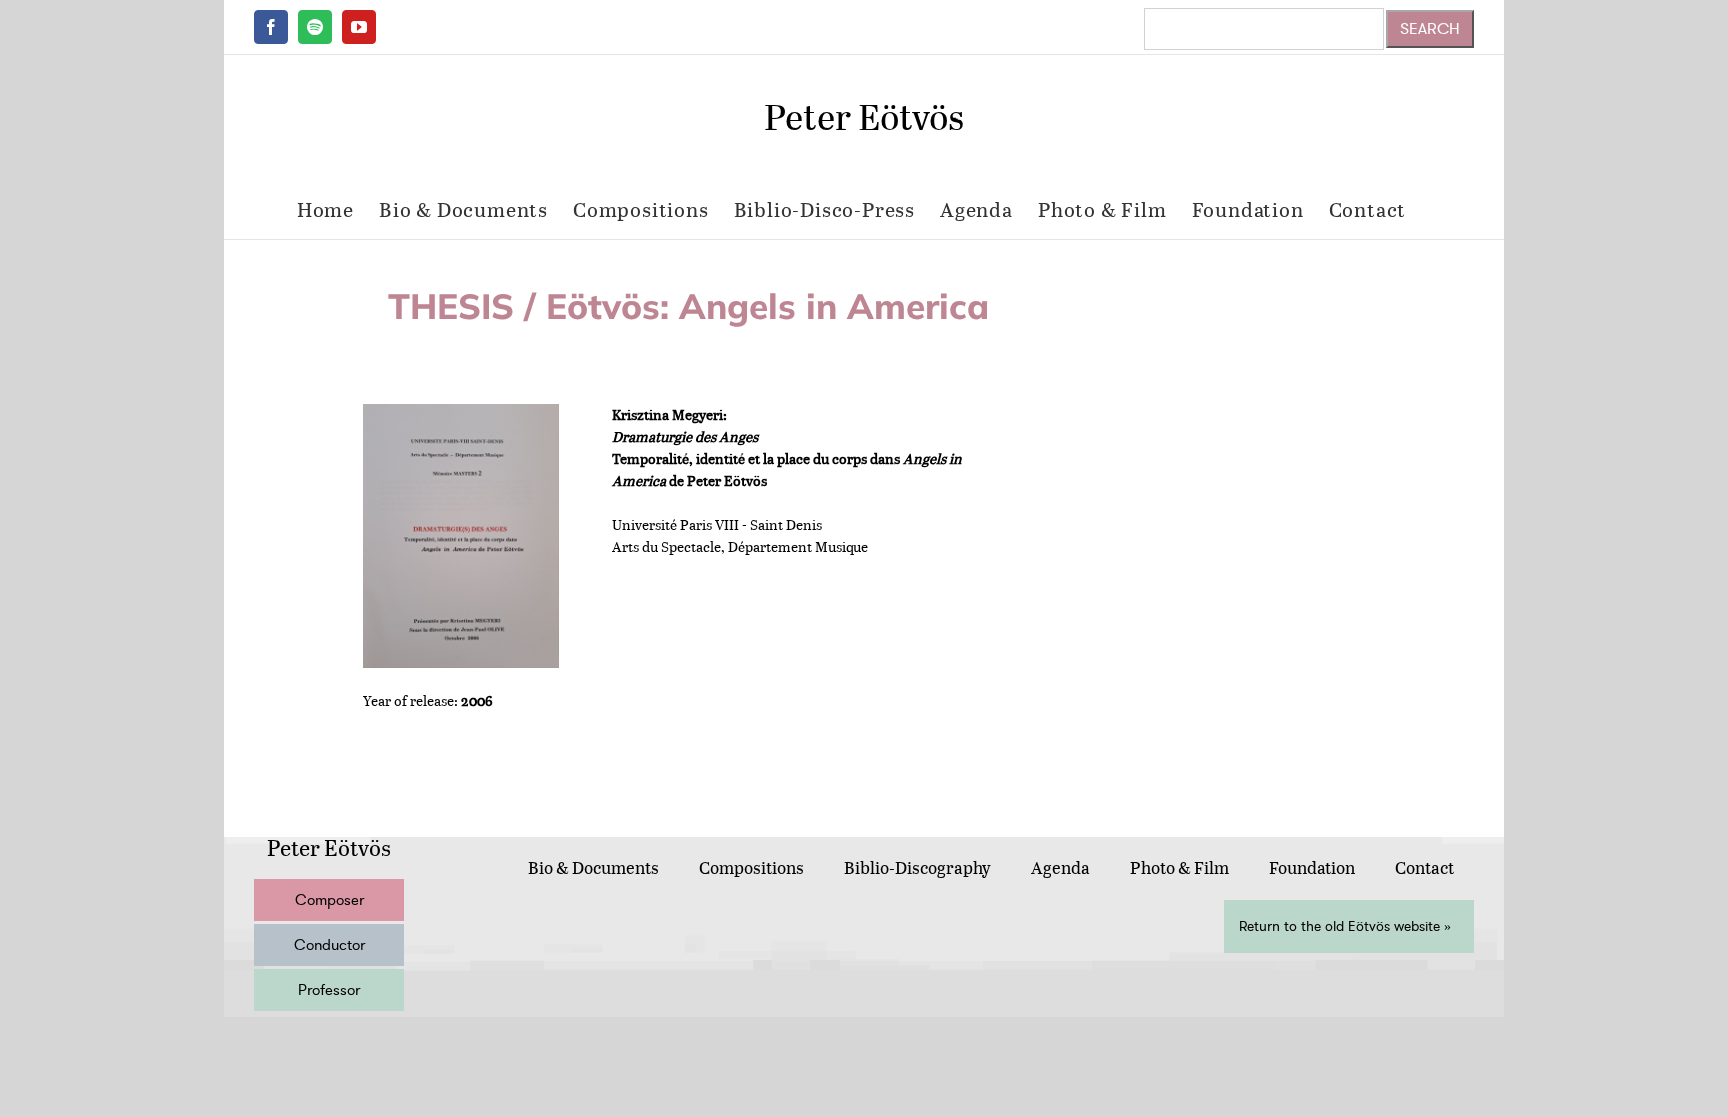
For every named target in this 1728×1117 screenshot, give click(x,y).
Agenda (1060, 867)
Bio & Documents (593, 867)
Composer (329, 900)
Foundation (1312, 867)
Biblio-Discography (917, 867)
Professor (329, 990)
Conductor (329, 945)
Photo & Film (1179, 867)
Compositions (751, 867)
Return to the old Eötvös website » (1345, 926)
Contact (1424, 867)
